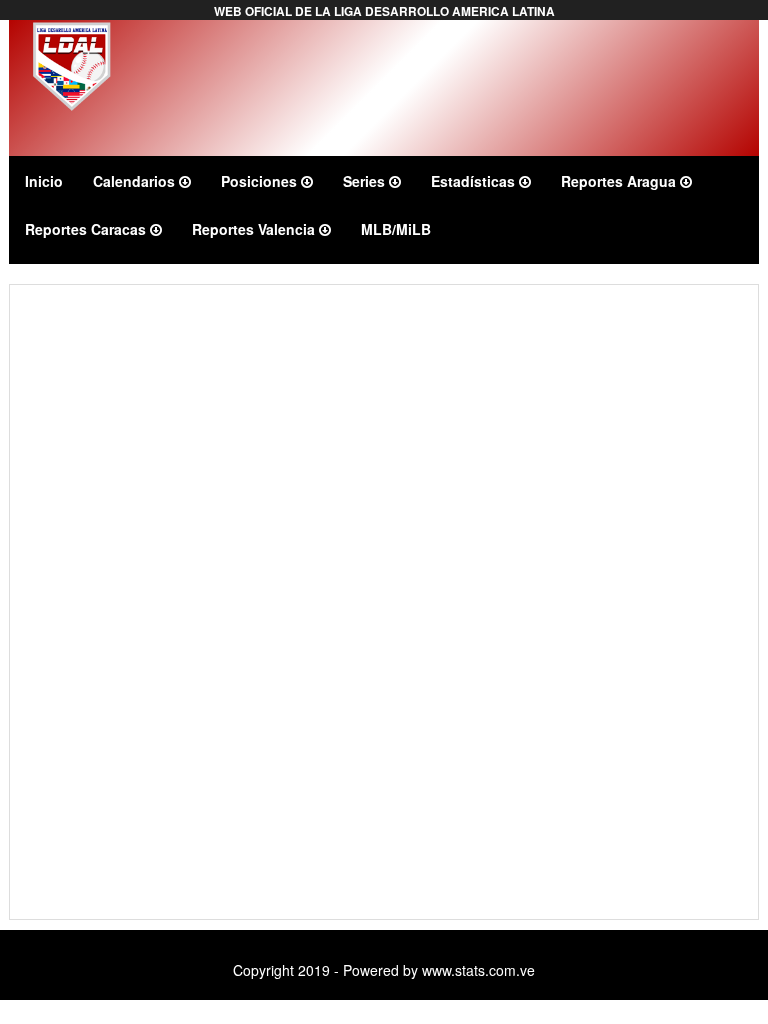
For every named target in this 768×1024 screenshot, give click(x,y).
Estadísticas (475, 181)
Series (366, 181)
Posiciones (261, 181)
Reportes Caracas (87, 229)
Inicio (44, 181)
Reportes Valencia (255, 229)
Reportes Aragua (620, 181)
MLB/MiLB (396, 229)
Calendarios (136, 181)
